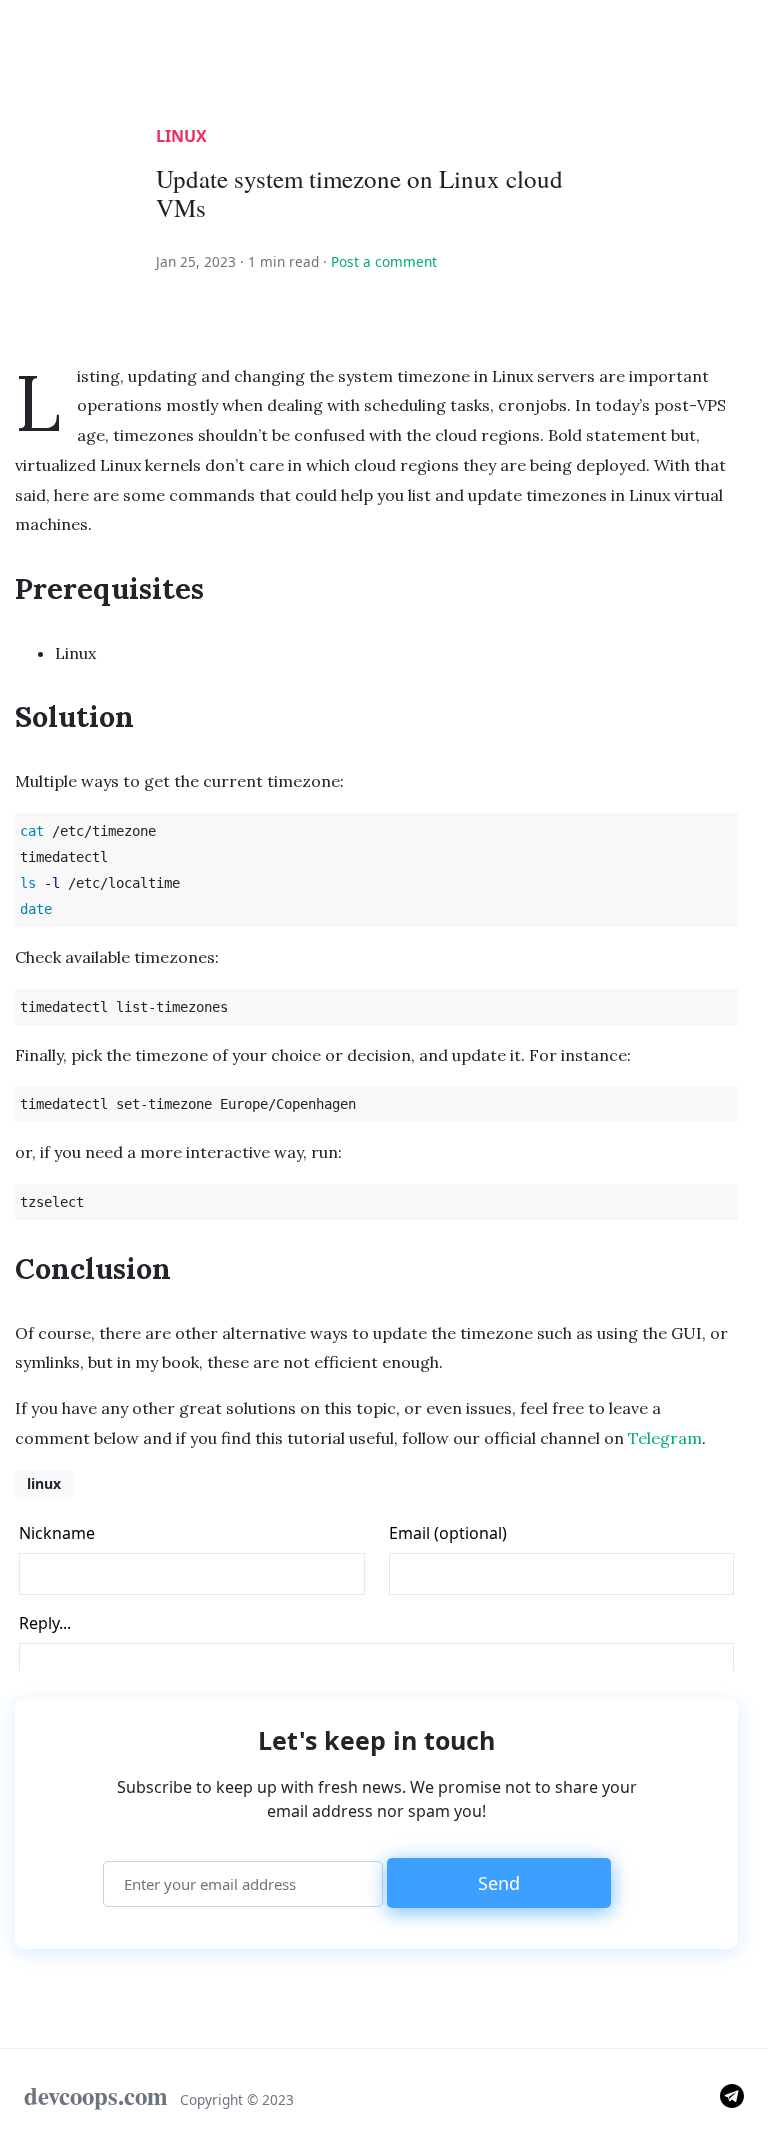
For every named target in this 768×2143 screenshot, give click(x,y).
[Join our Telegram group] (732, 2094)
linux (181, 136)
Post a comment (384, 261)
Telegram (665, 1438)
